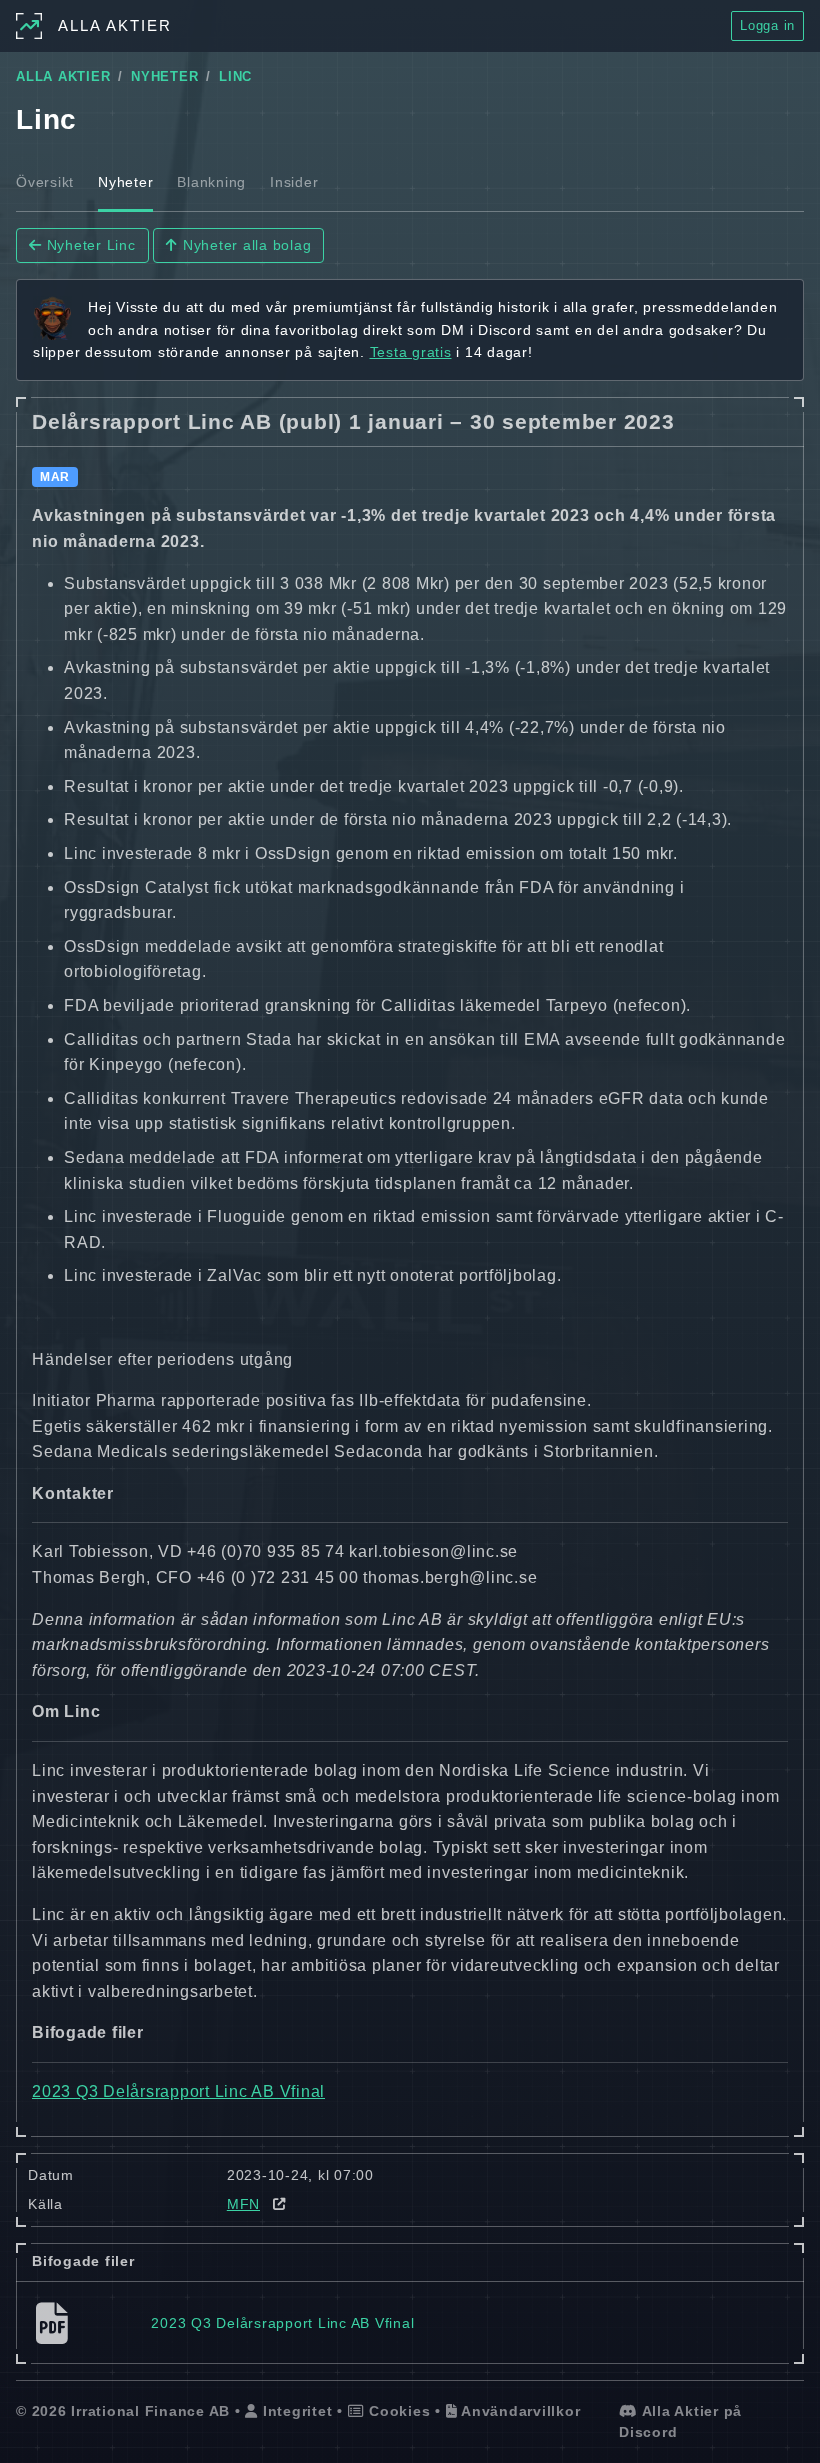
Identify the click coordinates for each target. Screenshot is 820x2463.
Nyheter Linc (89, 245)
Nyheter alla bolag (244, 245)
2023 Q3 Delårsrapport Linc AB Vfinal (178, 2091)
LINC (235, 77)
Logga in (767, 25)
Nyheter (125, 182)
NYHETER (164, 77)
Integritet (295, 2411)
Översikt (45, 182)
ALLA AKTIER (63, 77)
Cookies (397, 2411)
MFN (243, 2204)
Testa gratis (411, 352)
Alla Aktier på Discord (680, 2421)
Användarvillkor (518, 2411)
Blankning (211, 182)
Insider (294, 182)
